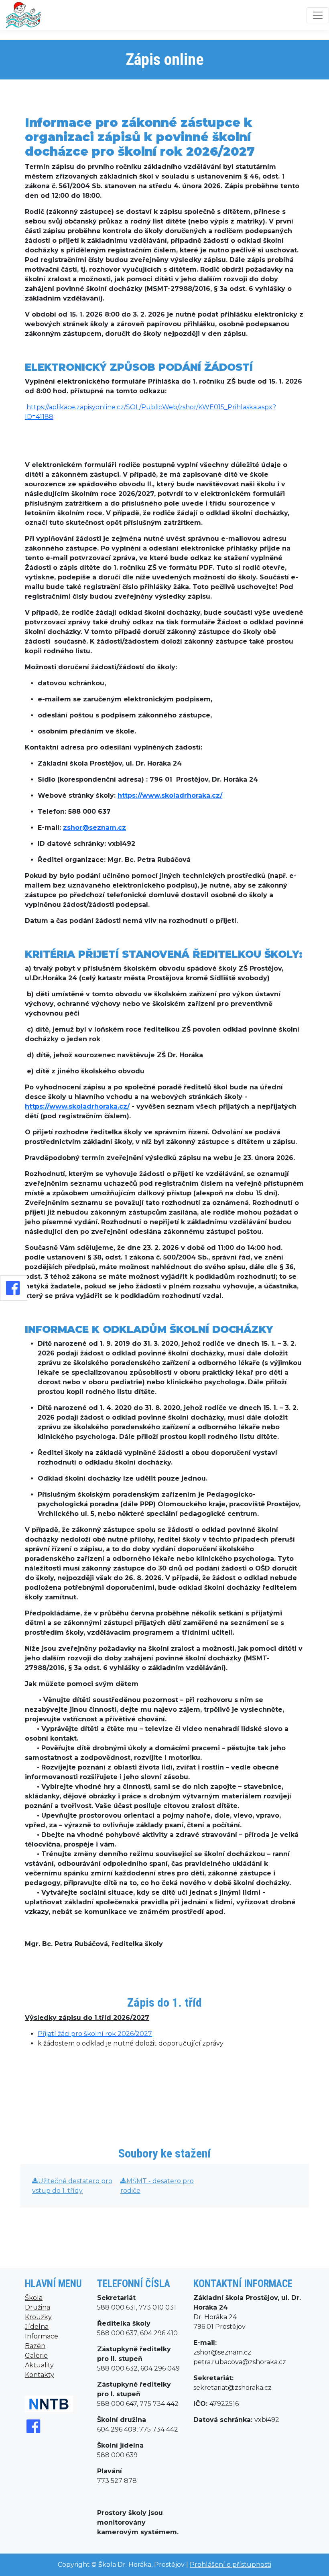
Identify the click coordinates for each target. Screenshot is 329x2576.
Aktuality (39, 2365)
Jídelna (37, 2327)
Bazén (35, 2346)
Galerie (36, 2356)
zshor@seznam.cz (94, 828)
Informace (42, 2336)
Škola (34, 2298)
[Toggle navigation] (318, 15)
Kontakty (40, 2375)
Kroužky (38, 2317)
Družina (38, 2307)
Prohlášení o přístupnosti (231, 2565)
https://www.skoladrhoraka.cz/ (170, 795)
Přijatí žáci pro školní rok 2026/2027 (95, 2034)
